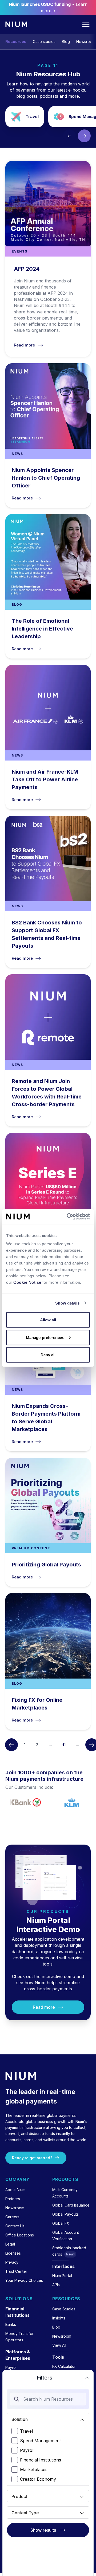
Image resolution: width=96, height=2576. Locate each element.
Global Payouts (65, 2214)
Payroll (27, 2450)
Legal (10, 2244)
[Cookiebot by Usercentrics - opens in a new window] (68, 1217)
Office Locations (20, 2235)
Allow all (48, 1320)
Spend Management (40, 2441)
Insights (59, 2318)
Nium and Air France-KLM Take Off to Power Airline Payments (48, 737)
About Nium (15, 2190)
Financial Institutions (41, 2460)
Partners (13, 2199)
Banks (11, 2324)
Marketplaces (34, 2469)
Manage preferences (45, 1337)
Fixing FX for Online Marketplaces (48, 1661)
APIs (56, 2285)
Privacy (12, 2262)
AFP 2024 (48, 259)
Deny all (48, 1355)
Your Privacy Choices (24, 2280)
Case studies (44, 42)
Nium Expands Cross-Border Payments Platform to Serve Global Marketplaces (48, 1375)
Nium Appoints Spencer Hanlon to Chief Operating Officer (48, 436)
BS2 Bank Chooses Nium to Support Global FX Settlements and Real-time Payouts (48, 892)
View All (59, 2345)
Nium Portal (62, 2276)
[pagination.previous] (11, 1745)
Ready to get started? (32, 2158)
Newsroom (86, 42)
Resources (16, 42)
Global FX (61, 2223)
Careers (12, 2217)
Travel (25, 117)
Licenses (13, 2253)
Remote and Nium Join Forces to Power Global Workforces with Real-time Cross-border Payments (48, 1050)
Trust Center (16, 2271)
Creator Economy (38, 2479)
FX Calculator (64, 2366)
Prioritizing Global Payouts (48, 1522)
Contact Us (15, 2226)
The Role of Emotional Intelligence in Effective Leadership (48, 586)
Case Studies (64, 2309)
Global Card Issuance (71, 2205)
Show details (67, 1303)
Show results (43, 2530)
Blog (66, 42)
